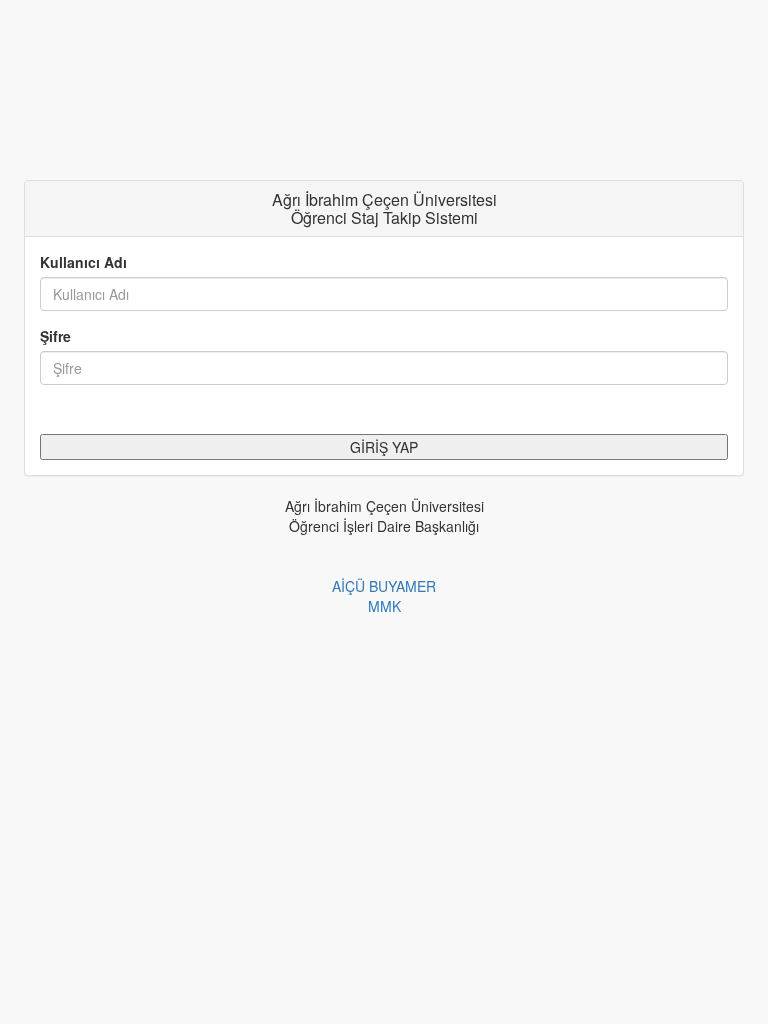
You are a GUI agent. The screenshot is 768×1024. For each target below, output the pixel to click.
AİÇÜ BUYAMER (384, 586)
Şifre (55, 336)
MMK (384, 606)
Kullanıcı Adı (83, 262)
